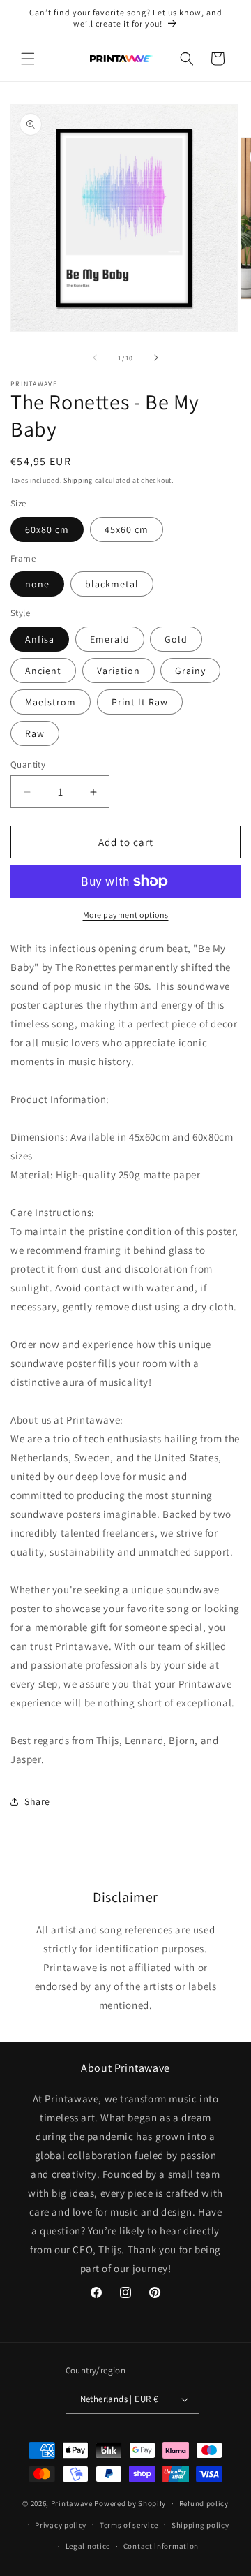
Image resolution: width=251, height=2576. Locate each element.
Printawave (72, 2503)
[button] (28, 59)
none (37, 584)
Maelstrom (51, 702)
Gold (176, 639)
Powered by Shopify (130, 2503)
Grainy (190, 671)
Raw (35, 733)
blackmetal (112, 584)
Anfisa (40, 639)
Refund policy (204, 2503)
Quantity (28, 764)
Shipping (78, 480)
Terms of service (129, 2525)
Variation (119, 671)
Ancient (43, 671)
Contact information (161, 2546)
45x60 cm (127, 529)
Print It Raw (140, 702)
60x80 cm (47, 529)
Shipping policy (200, 2525)
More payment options (126, 915)
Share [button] (37, 1801)
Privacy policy (61, 2525)
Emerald (110, 639)
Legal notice (88, 2546)
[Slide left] (95, 358)
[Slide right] (156, 358)
